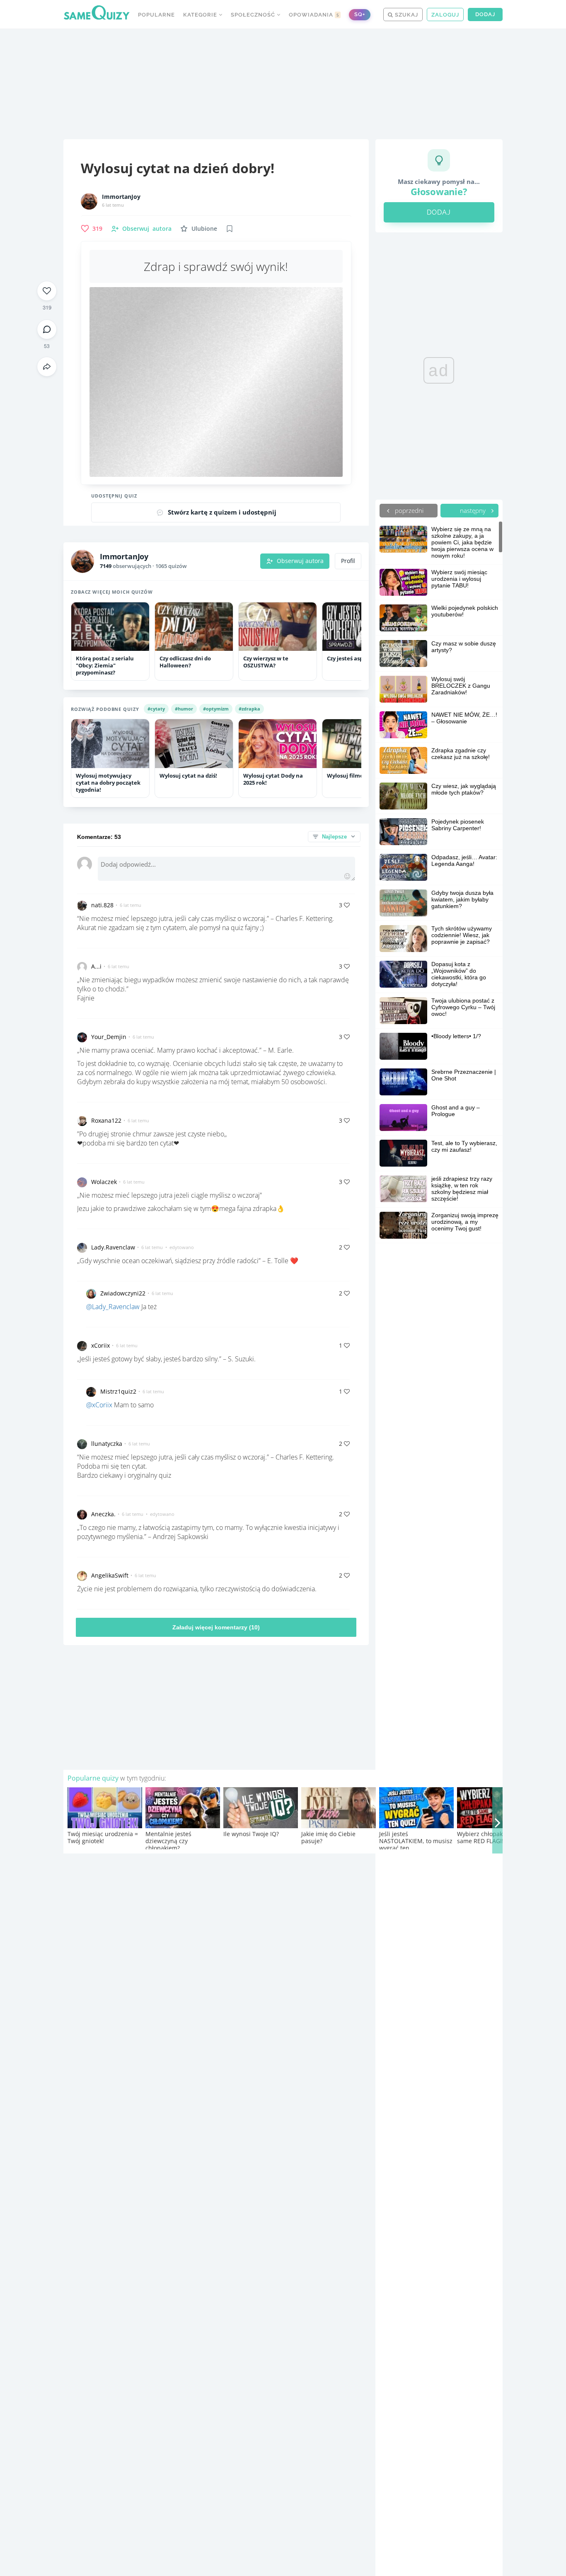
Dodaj (485, 14)
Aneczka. (103, 1514)
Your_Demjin (109, 1037)
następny (474, 510)
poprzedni (408, 510)
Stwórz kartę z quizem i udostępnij (222, 512)
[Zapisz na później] (230, 229)
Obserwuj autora (300, 561)
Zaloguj (445, 15)
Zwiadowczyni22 (123, 1293)
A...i (96, 966)
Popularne (156, 15)
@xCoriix (99, 1405)
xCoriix (100, 1345)
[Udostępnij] (47, 367)
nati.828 (102, 905)
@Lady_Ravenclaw (113, 1307)
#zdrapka (249, 709)
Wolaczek (104, 1182)
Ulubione (204, 228)
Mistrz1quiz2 (118, 1391)
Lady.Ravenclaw (113, 1247)
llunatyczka (107, 1444)
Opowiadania (314, 15)
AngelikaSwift (110, 1575)
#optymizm (216, 709)
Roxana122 (106, 1120)
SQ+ (360, 14)
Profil (348, 561)
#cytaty (156, 709)
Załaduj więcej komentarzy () (216, 1627)
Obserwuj (147, 228)
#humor (184, 709)
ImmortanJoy (121, 197)
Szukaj (406, 15)
